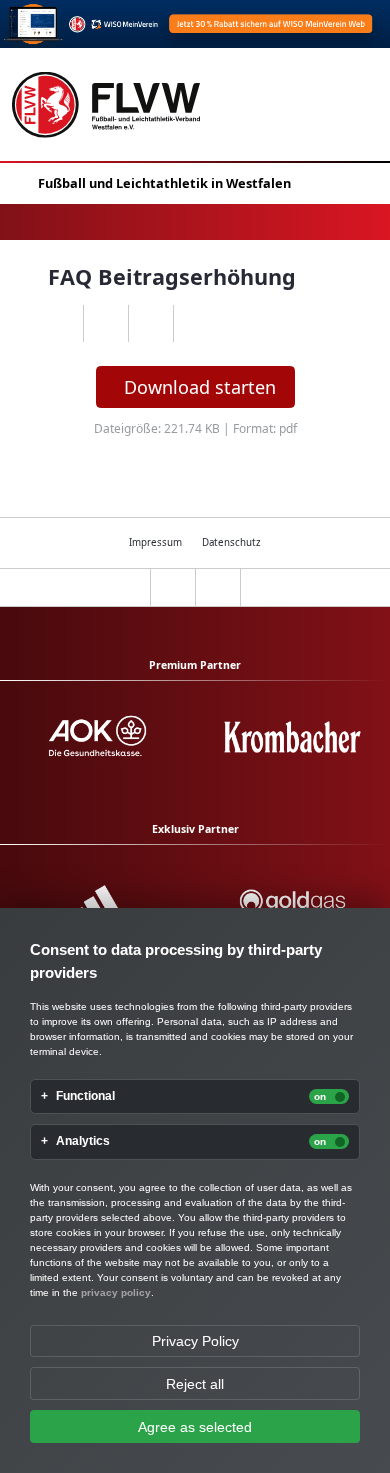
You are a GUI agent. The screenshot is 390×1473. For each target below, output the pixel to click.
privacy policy (116, 1292)
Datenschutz (231, 542)
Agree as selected (195, 1427)
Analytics (83, 1141)
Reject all (195, 1384)
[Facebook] (105, 324)
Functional (85, 1096)
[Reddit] (195, 324)
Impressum (155, 542)
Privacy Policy (195, 1341)
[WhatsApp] (60, 324)
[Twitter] (150, 324)
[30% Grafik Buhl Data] (195, 24)
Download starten (200, 387)
